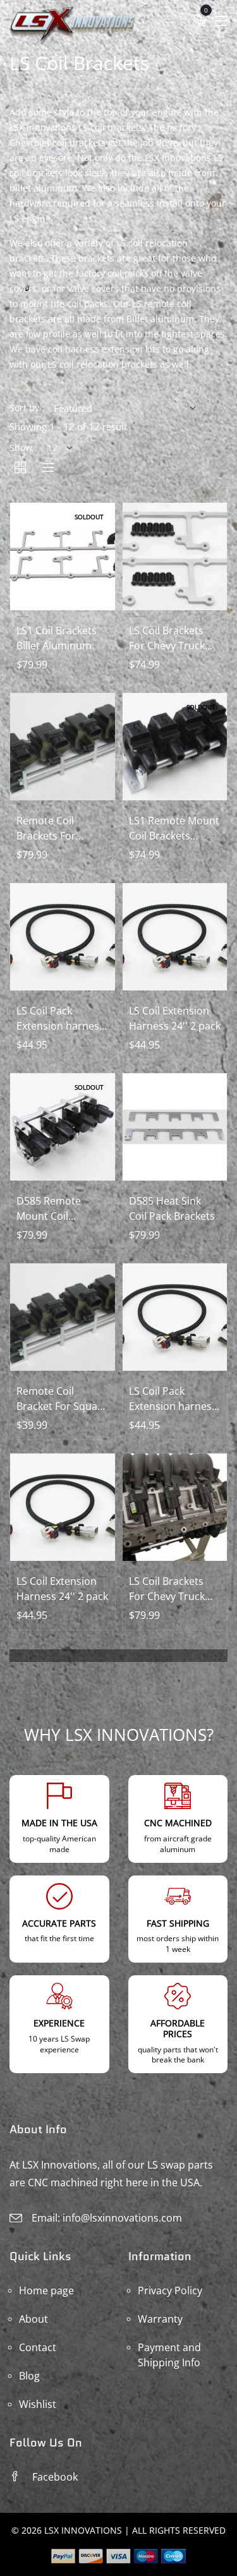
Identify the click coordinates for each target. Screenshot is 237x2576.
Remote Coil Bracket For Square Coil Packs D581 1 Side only (62, 1399)
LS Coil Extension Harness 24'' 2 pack (175, 1018)
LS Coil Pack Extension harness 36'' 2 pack (60, 1019)
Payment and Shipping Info (169, 2355)
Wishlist (38, 2404)
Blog (29, 2376)
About (33, 2319)
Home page (46, 2290)
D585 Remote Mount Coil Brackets (49, 1209)
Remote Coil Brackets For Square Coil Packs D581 (58, 828)
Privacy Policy (170, 2290)
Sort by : (27, 408)
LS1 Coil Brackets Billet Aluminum (57, 638)
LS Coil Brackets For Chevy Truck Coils (167, 638)
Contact (38, 2347)
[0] (201, 22)
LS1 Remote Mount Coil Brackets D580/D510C (174, 828)
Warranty (160, 2319)
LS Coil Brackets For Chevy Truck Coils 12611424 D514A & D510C (167, 1589)
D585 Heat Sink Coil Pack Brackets (172, 1208)
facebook (55, 2477)
